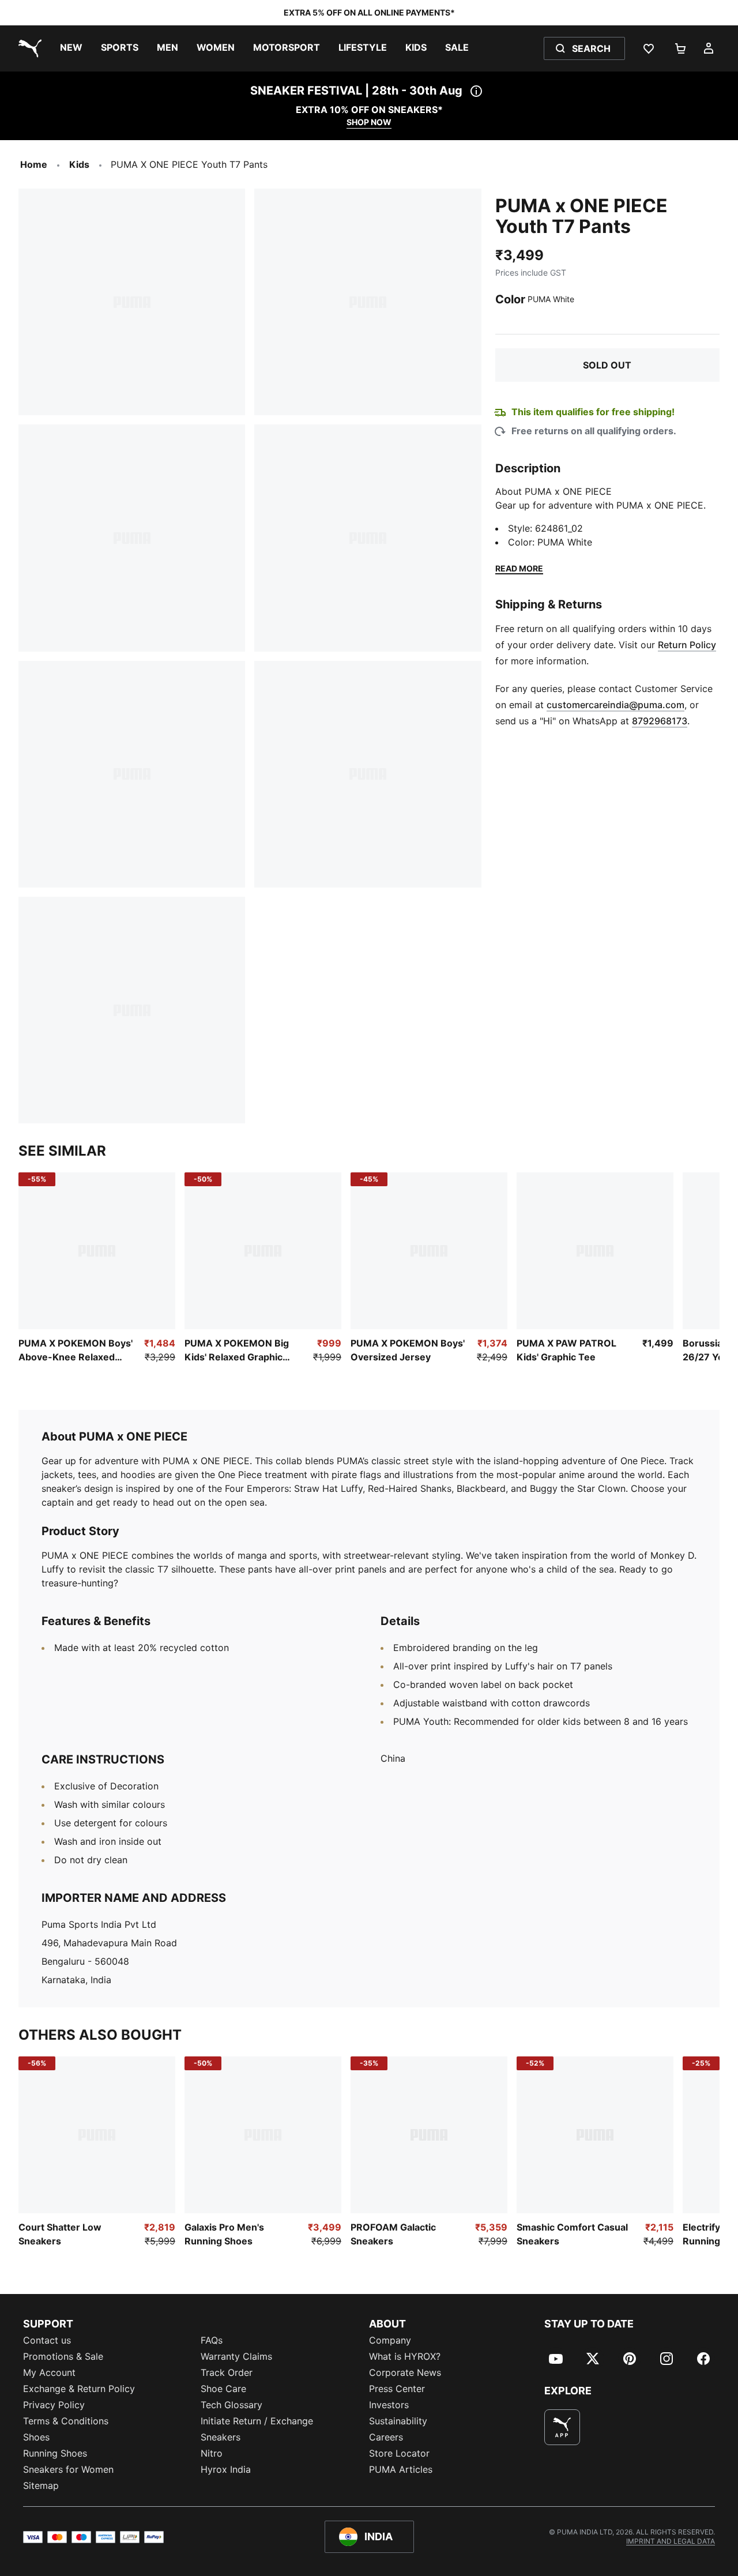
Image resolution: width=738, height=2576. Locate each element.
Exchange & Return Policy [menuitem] (79, 2389)
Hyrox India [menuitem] (226, 2469)
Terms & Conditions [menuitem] (66, 2421)
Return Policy (687, 645)
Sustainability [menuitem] (398, 2421)
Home (34, 164)
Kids (79, 164)
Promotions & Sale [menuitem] (63, 2356)
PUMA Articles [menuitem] (401, 2469)
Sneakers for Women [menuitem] (68, 2469)
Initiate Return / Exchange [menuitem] (257, 2421)
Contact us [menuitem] (47, 2340)
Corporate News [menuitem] (405, 2372)
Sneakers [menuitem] (221, 2437)
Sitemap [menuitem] (41, 2485)
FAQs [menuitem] (212, 2340)
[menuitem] (71, 48)
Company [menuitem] (390, 2340)
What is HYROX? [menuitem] (405, 2356)
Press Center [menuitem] (397, 2389)
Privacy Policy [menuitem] (54, 2405)
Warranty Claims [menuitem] (236, 2356)
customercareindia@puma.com (615, 705)
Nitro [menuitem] (212, 2453)
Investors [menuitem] (389, 2405)
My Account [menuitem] (49, 2372)
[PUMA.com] (28, 48)
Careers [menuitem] (386, 2437)
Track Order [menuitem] (227, 2372)
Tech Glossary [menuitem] (231, 2405)
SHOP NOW (369, 122)
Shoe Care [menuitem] (223, 2389)
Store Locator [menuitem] (399, 2453)
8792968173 (660, 721)
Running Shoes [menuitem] (55, 2453)
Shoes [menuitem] (36, 2437)
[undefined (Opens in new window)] (562, 2427)
